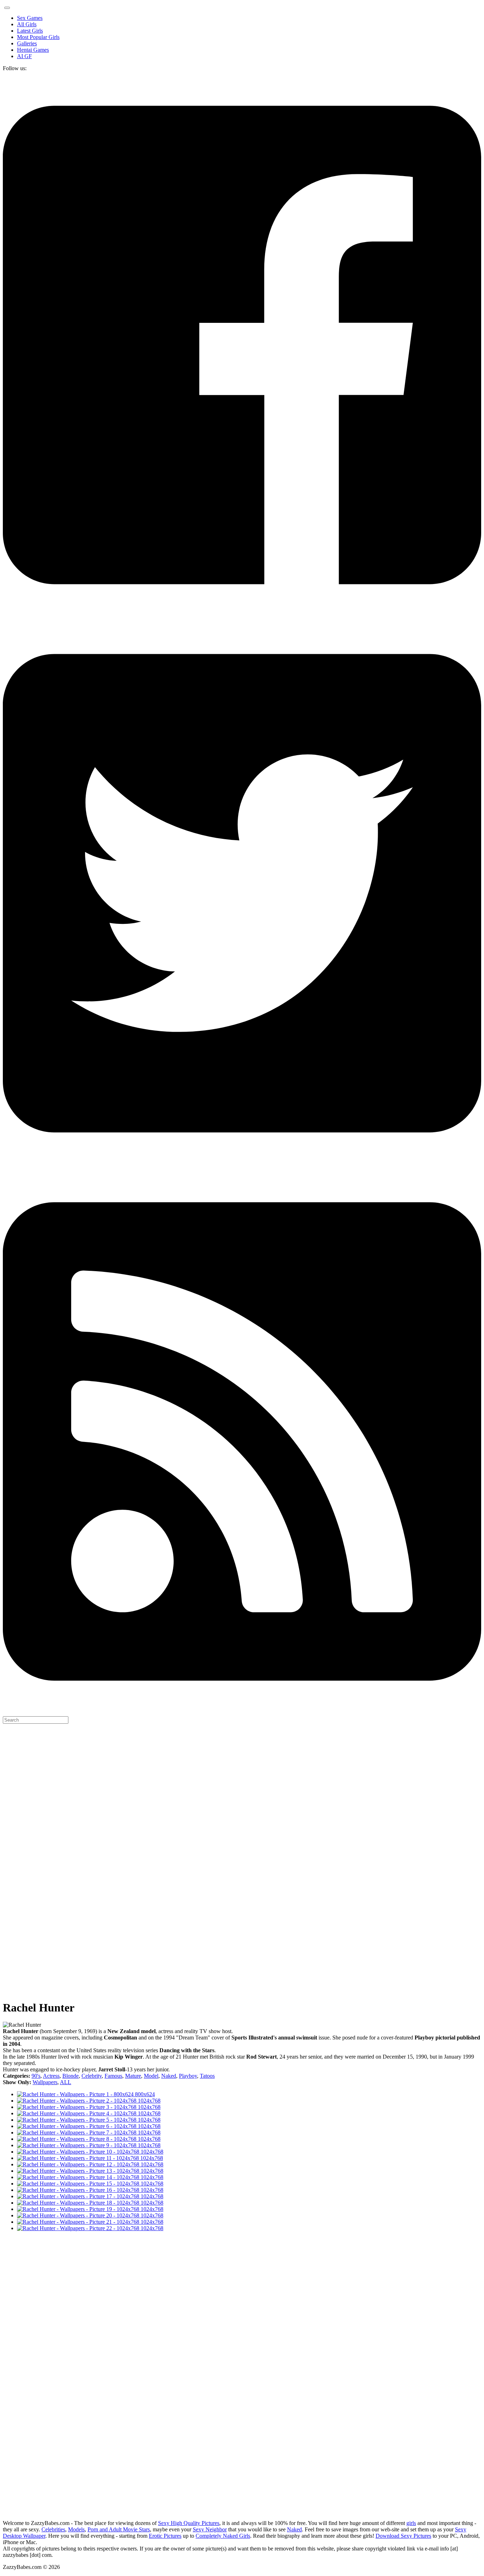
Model (151, 2076)
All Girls (27, 24)
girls (411, 2523)
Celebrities (53, 2529)
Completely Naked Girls (223, 2536)
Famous (113, 2076)
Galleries (27, 43)
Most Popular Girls (38, 37)
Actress (51, 2076)
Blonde (71, 2076)
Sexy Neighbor (210, 2529)
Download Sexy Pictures (403, 2536)
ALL (66, 2082)
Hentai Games (33, 50)
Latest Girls (30, 31)
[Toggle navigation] (7, 8)
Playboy (188, 2076)
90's (36, 2076)
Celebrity (92, 2076)
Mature (133, 2076)
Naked (169, 2076)
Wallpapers (45, 2082)
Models (76, 2529)
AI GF (24, 56)
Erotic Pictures (165, 2536)
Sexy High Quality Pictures (189, 2523)
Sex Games (30, 18)
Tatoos (207, 2076)
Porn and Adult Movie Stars (119, 2529)
